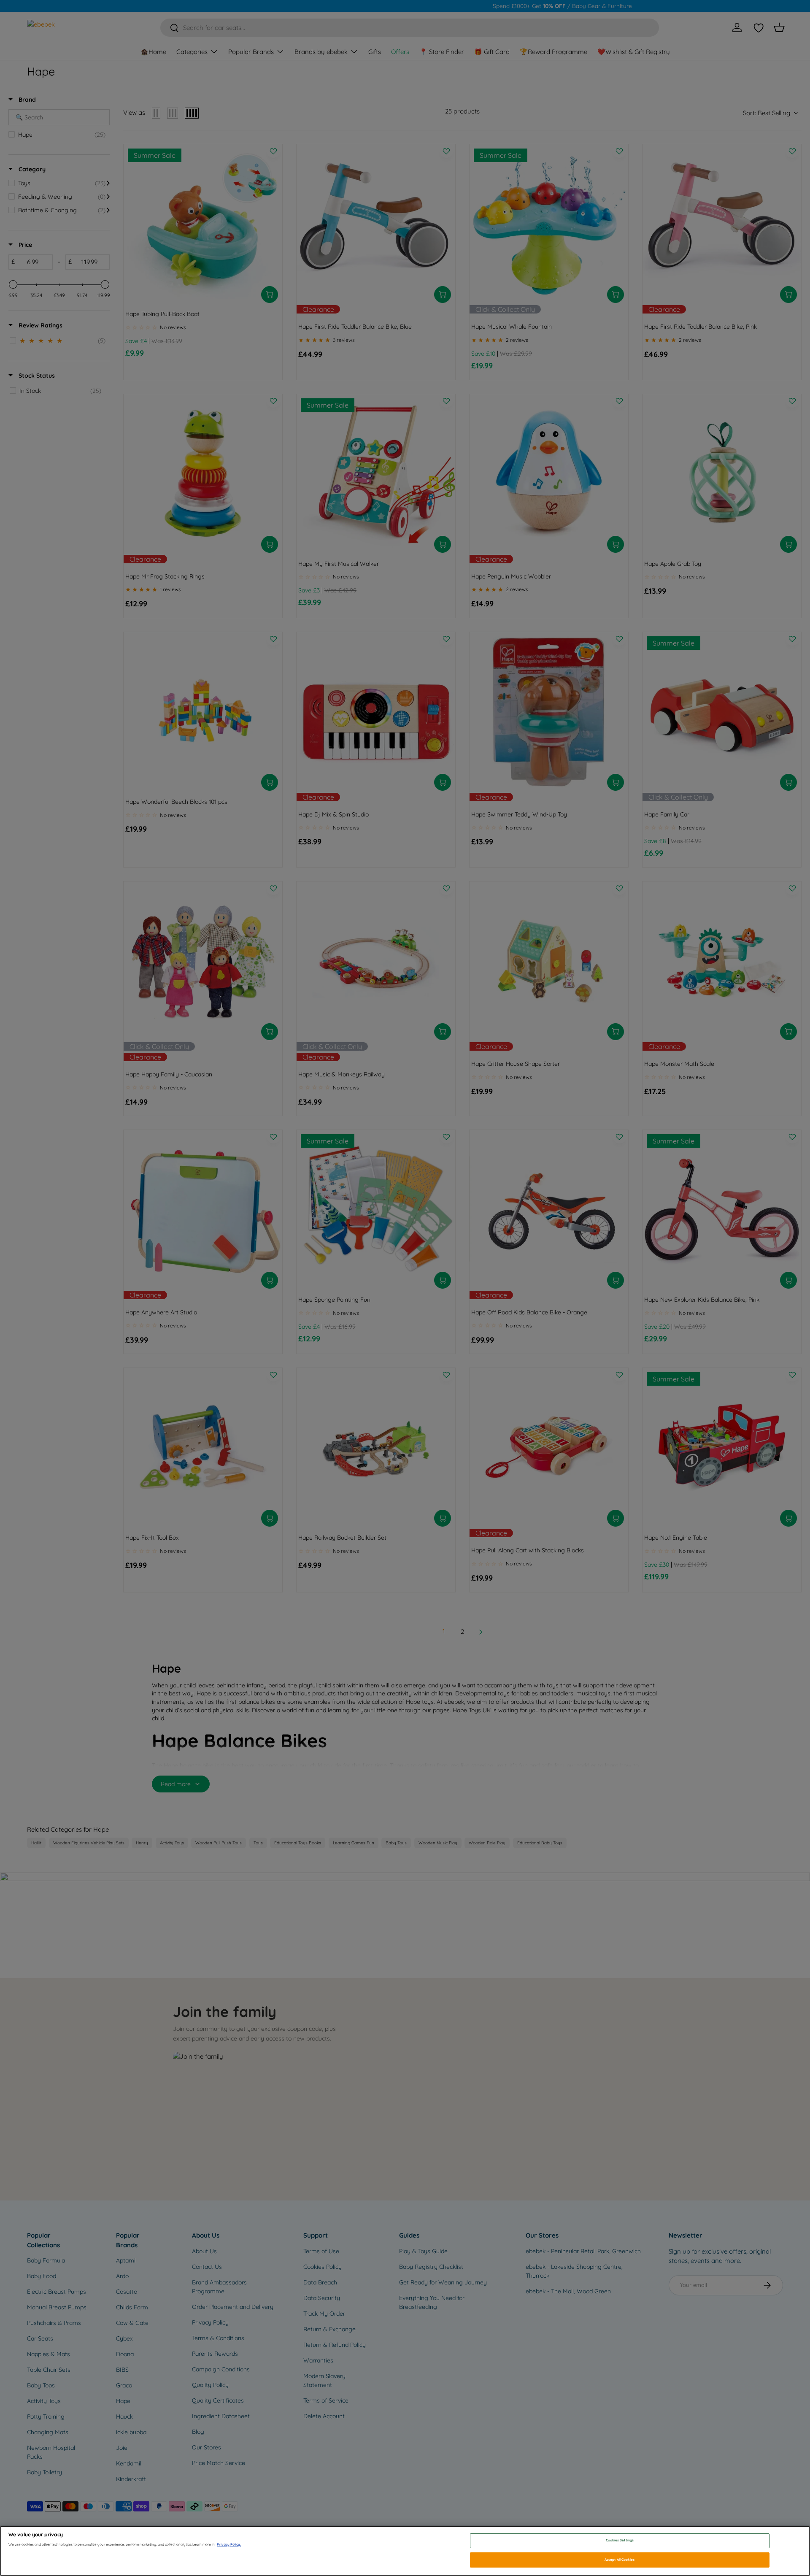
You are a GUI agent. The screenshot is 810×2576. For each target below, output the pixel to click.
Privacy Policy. (229, 2544)
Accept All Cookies (620, 2560)
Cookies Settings (620, 2541)
